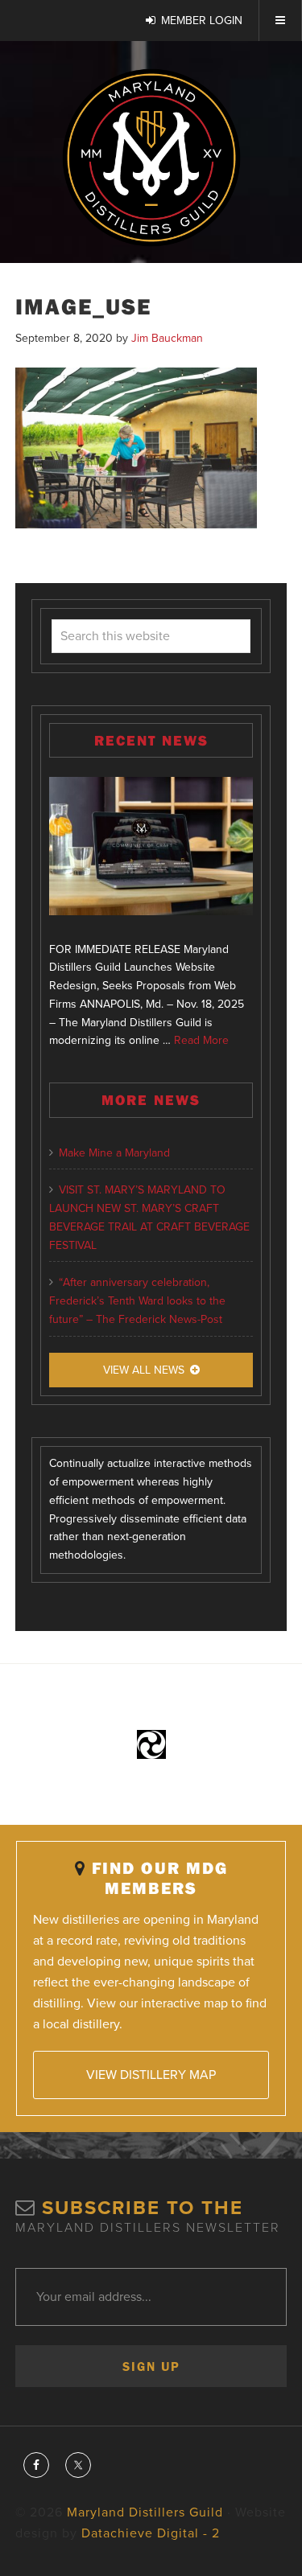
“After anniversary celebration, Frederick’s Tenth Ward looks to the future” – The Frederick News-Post (137, 1301)
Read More (201, 1040)
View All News (144, 1370)
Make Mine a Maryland (114, 1153)
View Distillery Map (151, 2075)
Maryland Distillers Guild (151, 158)
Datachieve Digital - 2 (151, 2533)
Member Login (202, 21)
